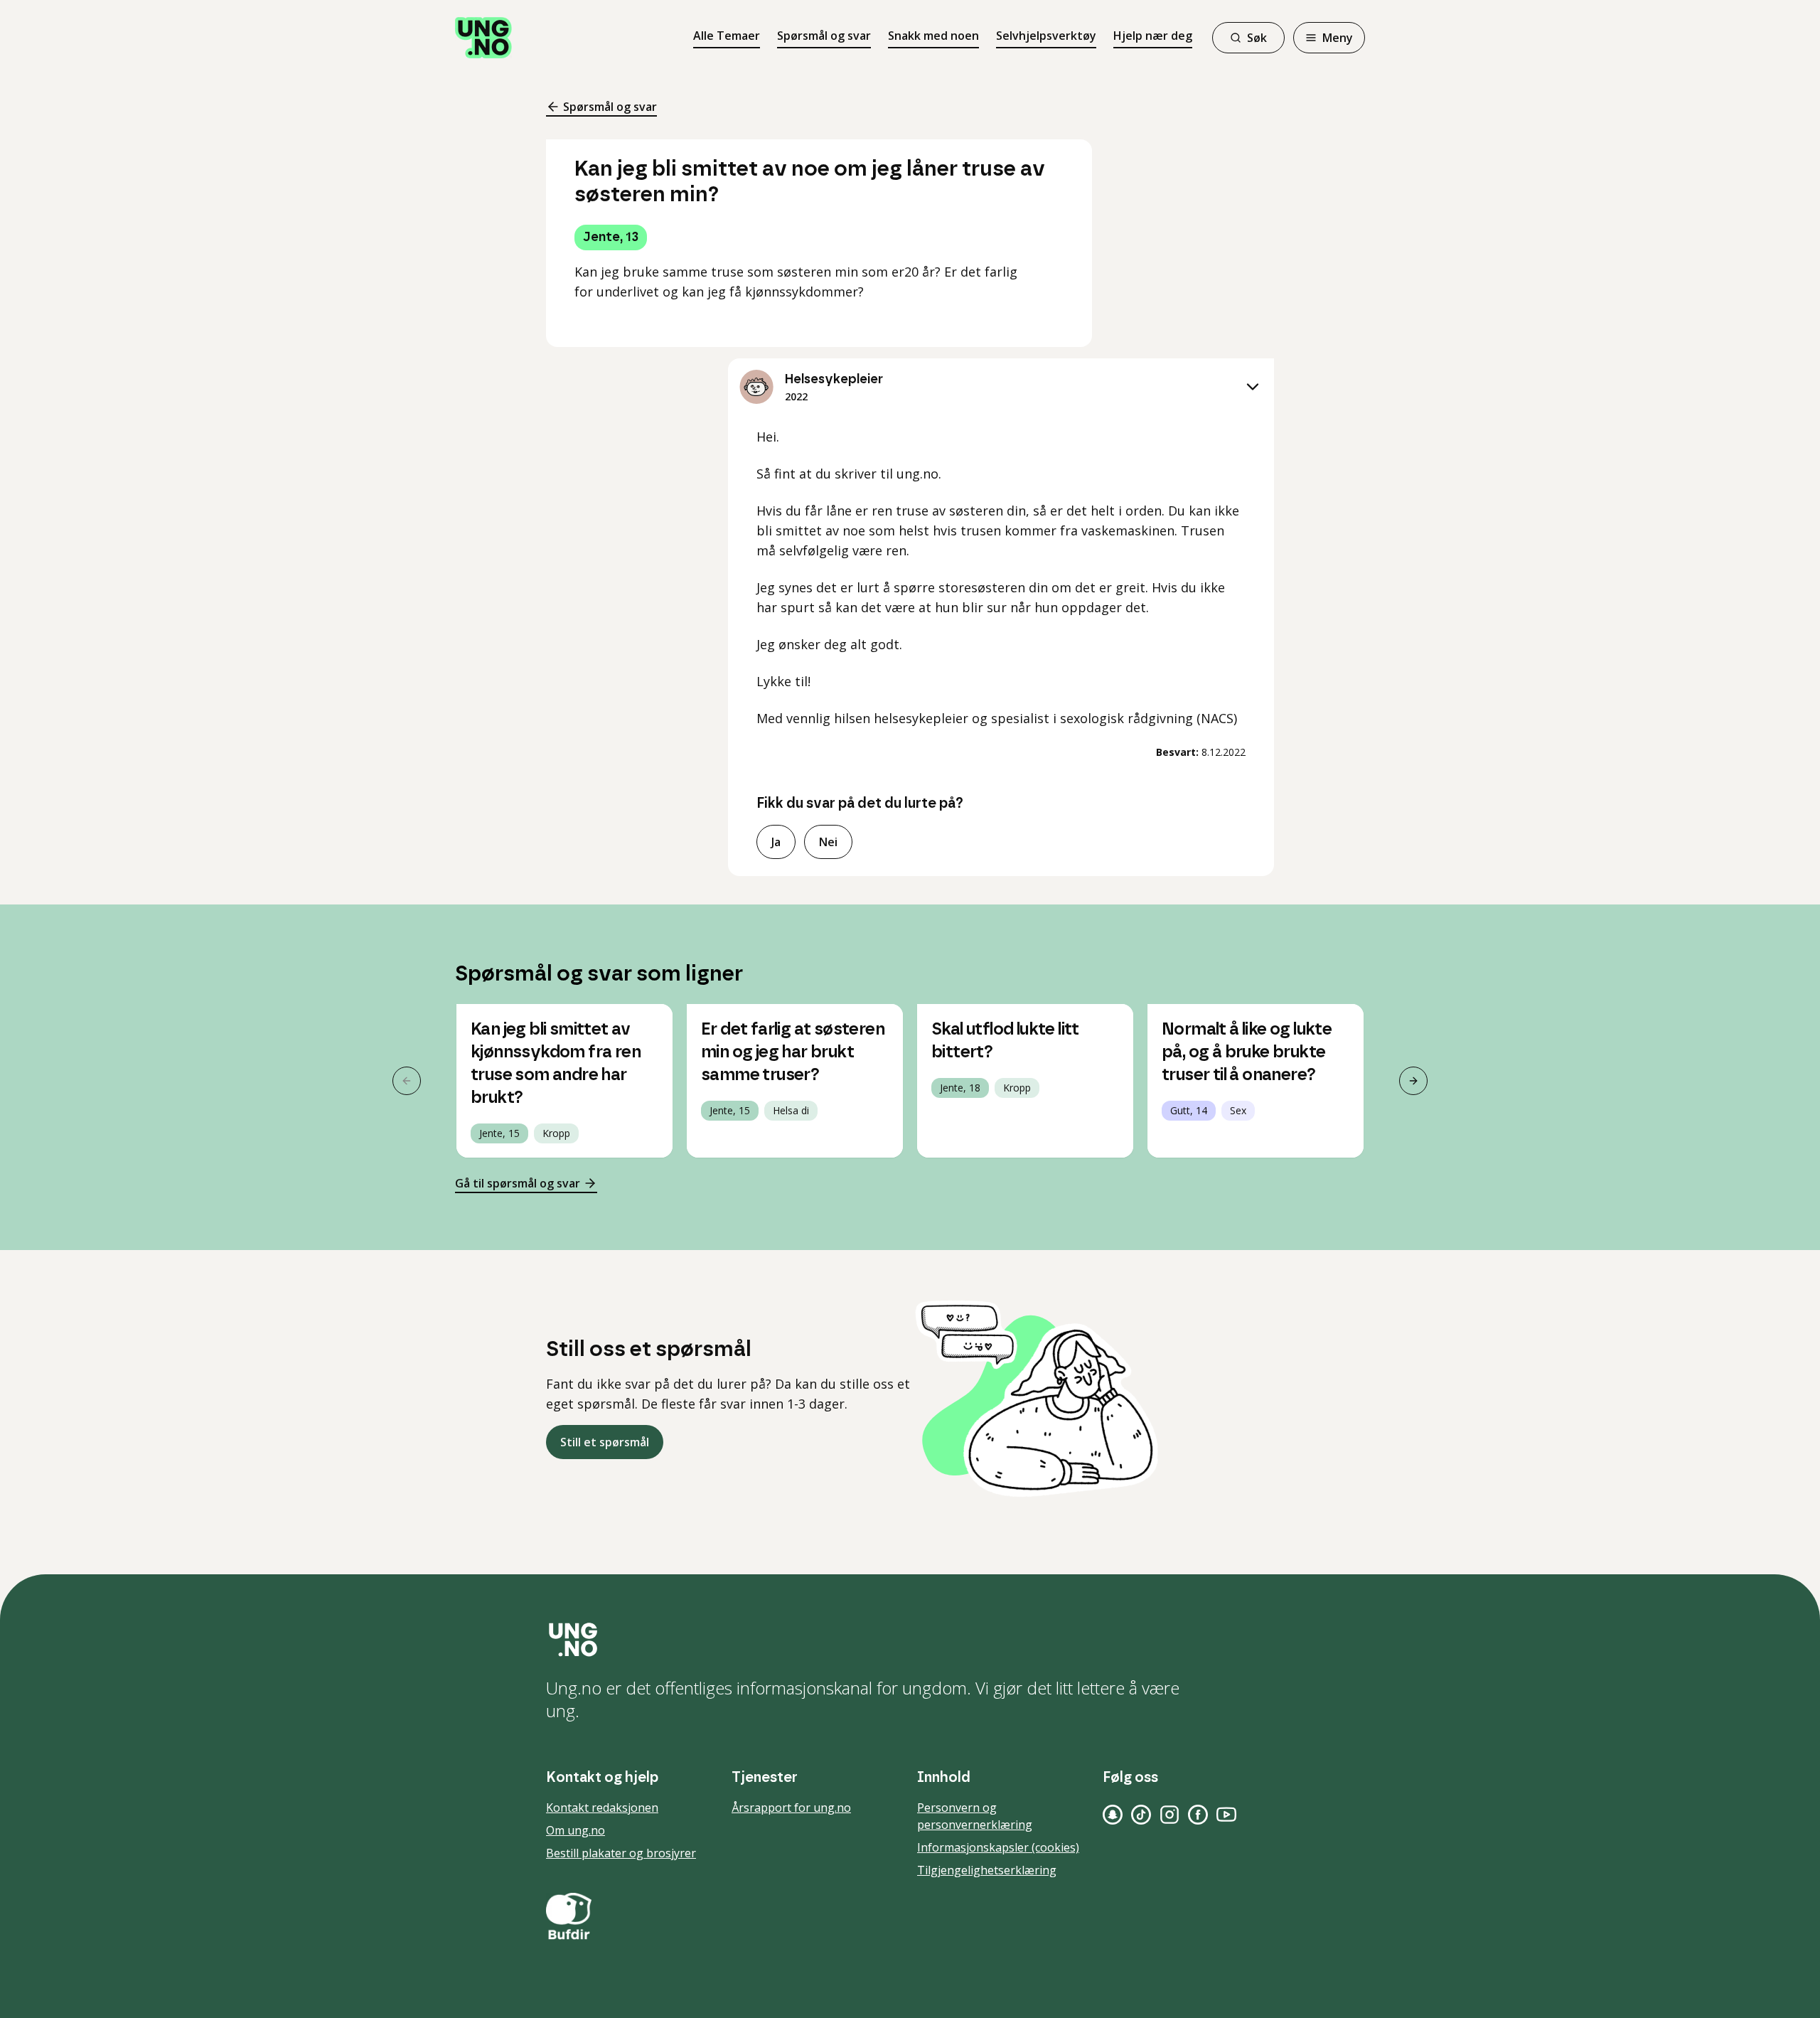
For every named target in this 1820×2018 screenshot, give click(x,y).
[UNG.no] (910, 1640)
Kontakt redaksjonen (602, 1808)
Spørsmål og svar (824, 36)
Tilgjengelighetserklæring (987, 1870)
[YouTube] (1226, 1815)
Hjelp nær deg (1153, 36)
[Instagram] (1169, 1815)
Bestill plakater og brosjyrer (621, 1853)
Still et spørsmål (605, 1442)
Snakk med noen (933, 36)
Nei (828, 842)
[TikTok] (1141, 1815)
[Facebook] (1198, 1815)
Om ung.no (576, 1830)
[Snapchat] (1113, 1815)
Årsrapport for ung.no (791, 1808)
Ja (776, 842)
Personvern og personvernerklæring (975, 1816)
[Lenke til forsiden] (483, 38)
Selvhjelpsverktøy (1046, 36)
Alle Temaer (727, 36)
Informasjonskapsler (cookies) (998, 1847)
